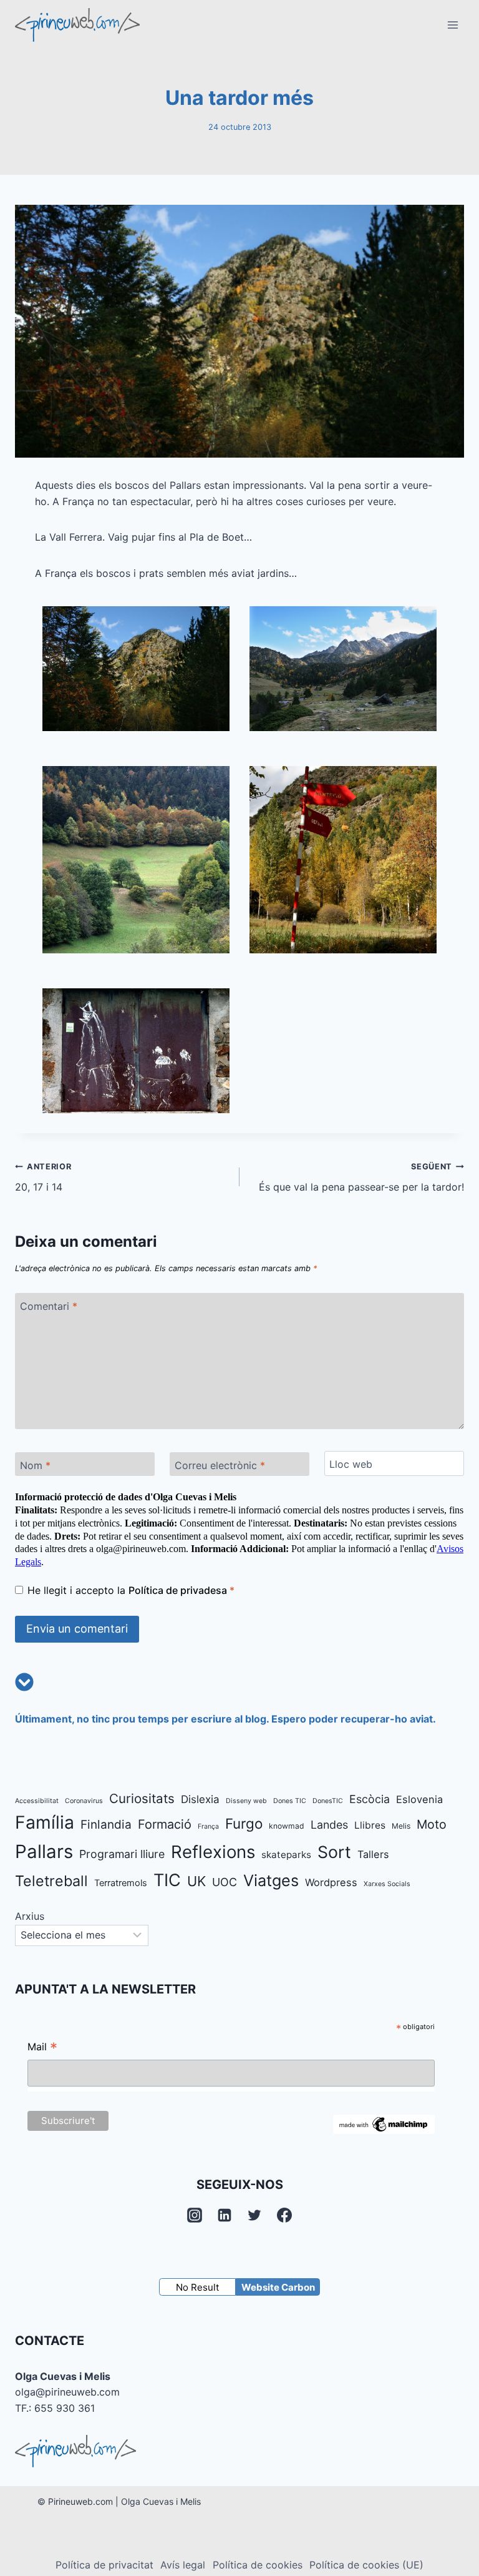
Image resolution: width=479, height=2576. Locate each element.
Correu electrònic (220, 1465)
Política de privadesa (179, 1590)
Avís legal (183, 2565)
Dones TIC (290, 1801)
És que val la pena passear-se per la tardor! (361, 1177)
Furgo (244, 1823)
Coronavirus (84, 1801)
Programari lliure (122, 1854)
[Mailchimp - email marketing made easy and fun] (384, 2124)
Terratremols (121, 1883)
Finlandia (106, 1825)
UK (196, 1881)
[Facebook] (284, 2215)
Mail (42, 2048)
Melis (401, 1826)
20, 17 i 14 (43, 1177)
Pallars (44, 1851)
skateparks (286, 1855)
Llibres (370, 1825)
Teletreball (51, 1881)
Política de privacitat (104, 2565)
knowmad (287, 1826)
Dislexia (200, 1799)
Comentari (49, 1306)
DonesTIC (328, 1801)
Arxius (30, 1916)
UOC (225, 1882)
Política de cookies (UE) (366, 2565)
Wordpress (331, 1882)
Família (45, 1822)
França (208, 1826)
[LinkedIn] (225, 2215)
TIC (167, 1880)
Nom (35, 1465)
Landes (329, 1825)
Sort (334, 1852)
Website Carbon (278, 2287)
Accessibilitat (37, 1801)
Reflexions (213, 1852)
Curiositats (142, 1798)
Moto (432, 1824)
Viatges (271, 1880)
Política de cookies (258, 2565)
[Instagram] (195, 2215)
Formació (165, 1824)
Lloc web (351, 1463)
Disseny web (246, 1801)
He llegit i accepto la (131, 1590)
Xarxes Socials (387, 1884)
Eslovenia (419, 1799)
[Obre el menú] (452, 25)
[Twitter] (254, 2215)
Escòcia (370, 1799)
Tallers (373, 1854)
